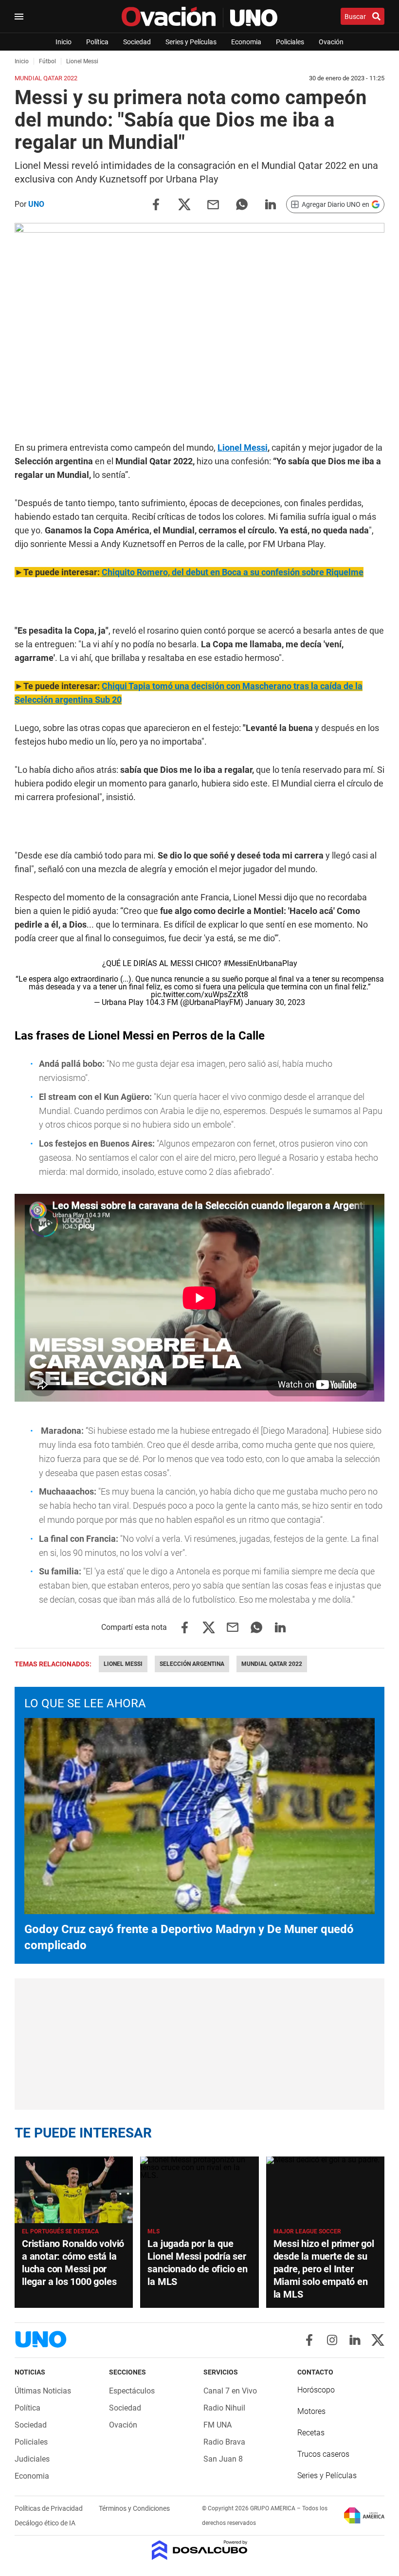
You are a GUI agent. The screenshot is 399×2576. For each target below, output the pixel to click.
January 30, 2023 (275, 1002)
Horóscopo (316, 2390)
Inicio (63, 42)
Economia (246, 42)
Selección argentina (192, 1664)
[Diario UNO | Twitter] (378, 2340)
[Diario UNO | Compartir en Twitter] (184, 204)
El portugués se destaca (60, 2231)
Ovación (331, 42)
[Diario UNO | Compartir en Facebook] (156, 204)
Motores (311, 2411)
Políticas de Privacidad (49, 2508)
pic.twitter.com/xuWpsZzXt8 (199, 995)
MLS (154, 2231)
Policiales (290, 42)
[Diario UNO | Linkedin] (355, 2340)
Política (97, 42)
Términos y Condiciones (134, 2508)
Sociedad (137, 42)
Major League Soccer (307, 2231)
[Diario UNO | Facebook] (309, 2340)
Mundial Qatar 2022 (272, 1664)
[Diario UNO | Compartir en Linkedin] (271, 204)
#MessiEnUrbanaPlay (260, 963)
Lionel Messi (243, 448)
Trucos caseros (323, 2454)
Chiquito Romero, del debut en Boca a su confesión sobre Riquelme (233, 572)
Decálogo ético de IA (45, 2523)
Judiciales (32, 2459)
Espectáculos (132, 2391)
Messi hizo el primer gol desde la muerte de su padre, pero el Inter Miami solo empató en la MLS (324, 2269)
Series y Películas (191, 42)
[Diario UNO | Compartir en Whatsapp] (242, 204)
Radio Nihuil (224, 2408)
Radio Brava (224, 2442)
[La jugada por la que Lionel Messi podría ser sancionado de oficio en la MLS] (199, 2190)
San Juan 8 (223, 2459)
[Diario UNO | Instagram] (332, 2340)
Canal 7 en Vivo (230, 2391)
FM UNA (218, 2425)
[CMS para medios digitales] (200, 2551)
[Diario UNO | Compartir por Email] (213, 204)
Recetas (311, 2433)
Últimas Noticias (43, 2391)
